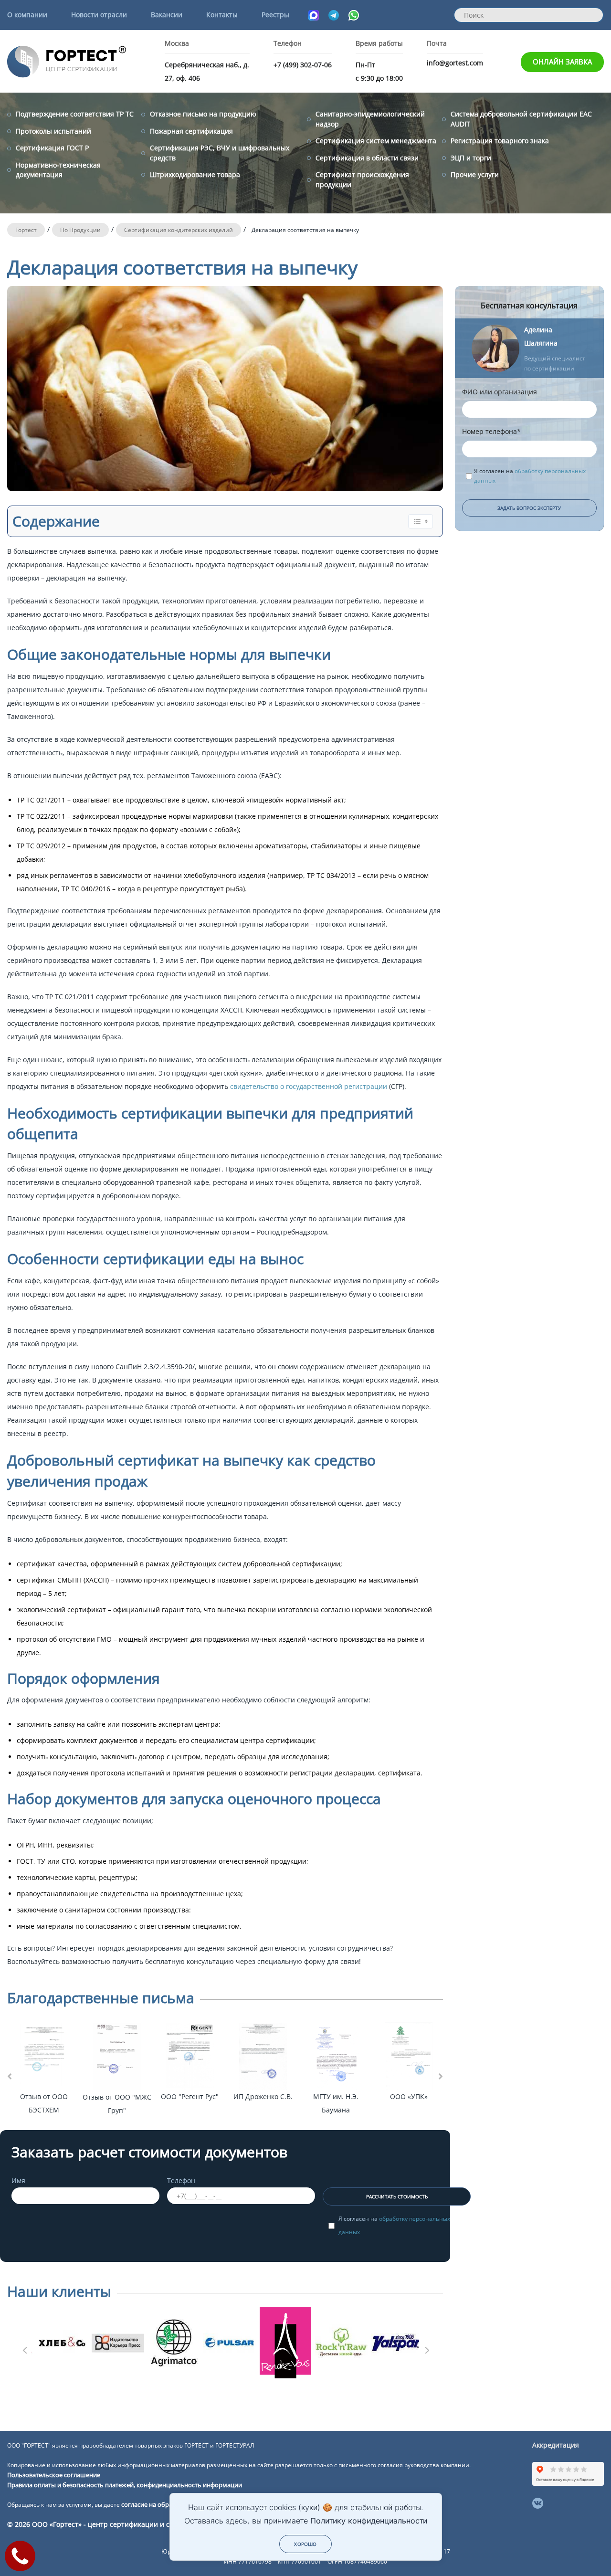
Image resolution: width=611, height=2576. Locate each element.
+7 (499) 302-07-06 (303, 65)
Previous (24, 2347)
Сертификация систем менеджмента (376, 141)
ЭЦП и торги (471, 158)
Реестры (275, 15)
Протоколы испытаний (53, 131)
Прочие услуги (475, 174)
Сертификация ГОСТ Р (52, 148)
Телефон (181, 2180)
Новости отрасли (99, 15)
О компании (27, 15)
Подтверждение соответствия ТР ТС (75, 114)
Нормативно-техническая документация (58, 170)
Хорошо (305, 2544)
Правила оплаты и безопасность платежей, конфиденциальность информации (125, 2485)
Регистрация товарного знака (500, 141)
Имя (18, 2180)
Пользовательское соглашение (54, 2475)
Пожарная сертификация (191, 131)
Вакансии (167, 15)
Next (426, 2347)
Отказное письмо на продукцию (203, 114)
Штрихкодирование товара (195, 174)
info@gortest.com (455, 63)
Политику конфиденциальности (369, 2521)
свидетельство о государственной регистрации (310, 1086)
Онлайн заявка (562, 62)
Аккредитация (556, 2445)
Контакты (222, 15)
